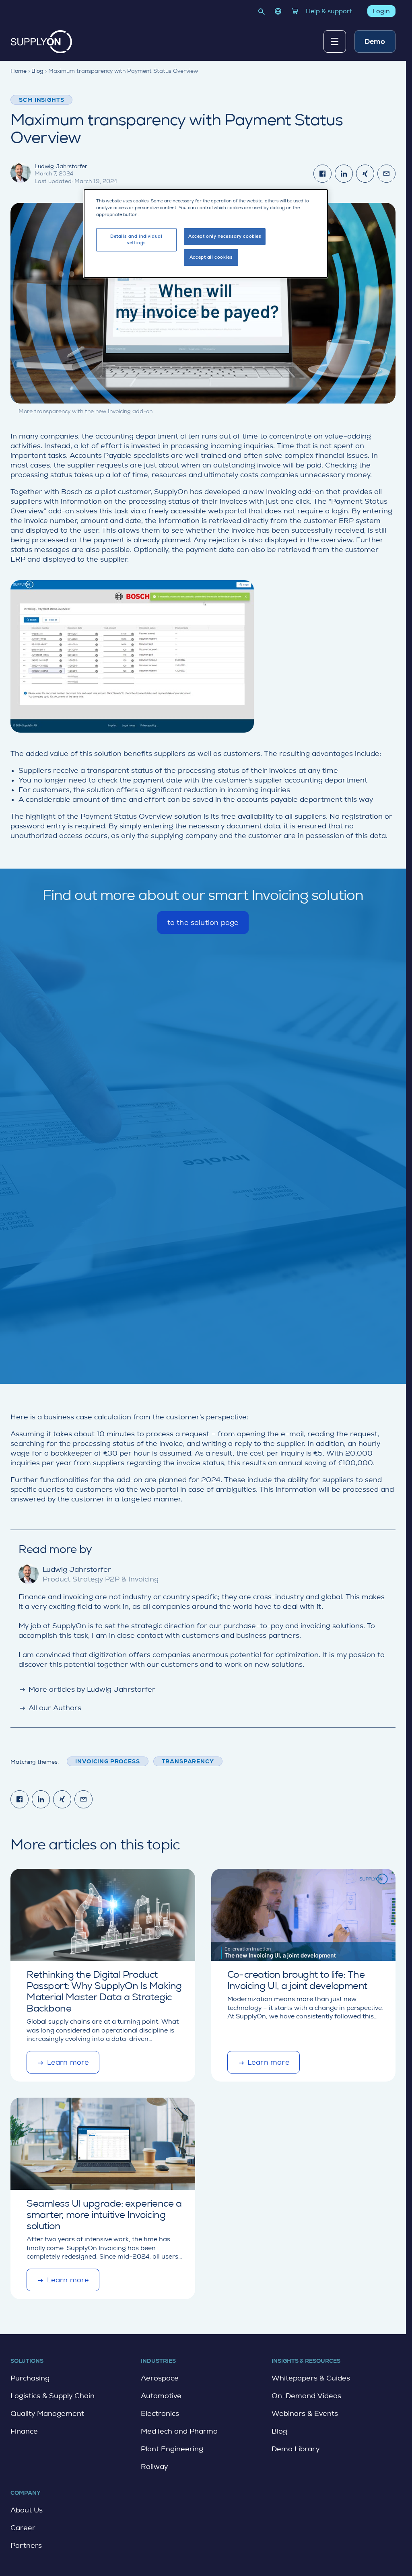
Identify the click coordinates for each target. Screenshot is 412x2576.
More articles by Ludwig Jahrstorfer (87, 1689)
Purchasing (30, 2378)
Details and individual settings (136, 240)
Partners (26, 2545)
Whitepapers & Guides (311, 2378)
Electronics (160, 2413)
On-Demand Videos (306, 2396)
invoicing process (107, 1761)
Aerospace (160, 2378)
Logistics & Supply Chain (53, 2396)
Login (381, 11)
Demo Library (296, 2449)
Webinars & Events (305, 2413)
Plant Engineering (172, 2449)
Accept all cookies (211, 257)
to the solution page (203, 926)
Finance (24, 2431)
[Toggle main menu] (335, 41)
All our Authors (50, 1708)
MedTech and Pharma (179, 2431)
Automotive (161, 2396)
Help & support (329, 11)
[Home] (41, 42)
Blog (279, 2431)
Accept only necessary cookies (225, 236)
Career (23, 2528)
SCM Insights (41, 100)
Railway (154, 2467)
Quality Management (47, 2413)
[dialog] (206, 234)
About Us (27, 2510)
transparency (188, 1761)
